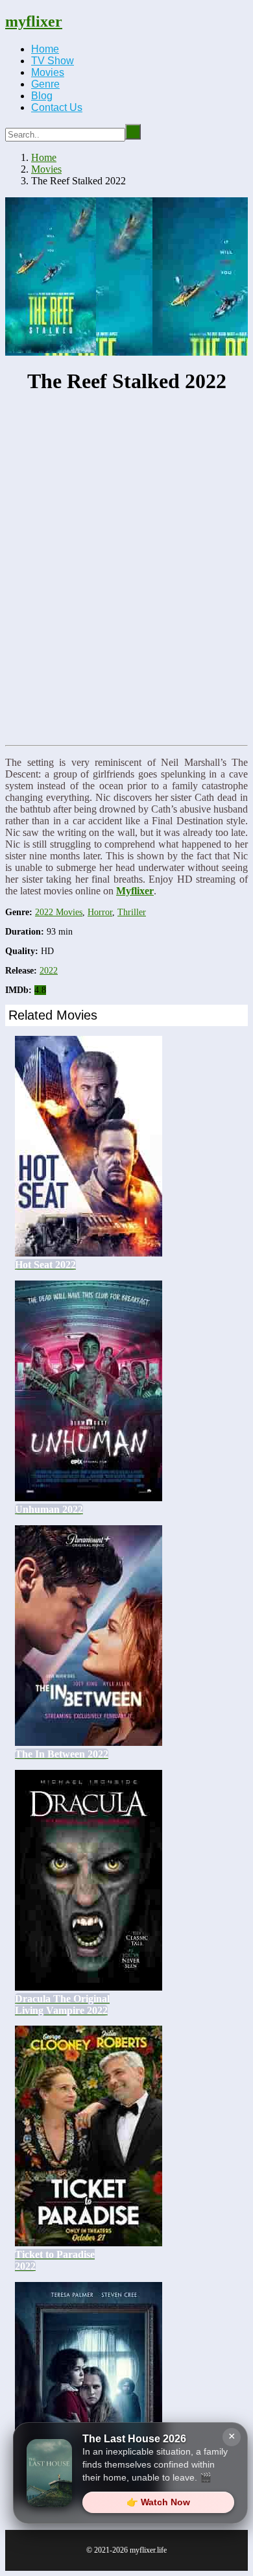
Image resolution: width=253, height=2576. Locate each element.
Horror (100, 912)
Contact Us (57, 107)
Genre (45, 84)
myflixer (34, 21)
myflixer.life (148, 2550)
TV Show (53, 61)
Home (45, 49)
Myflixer (135, 891)
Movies (48, 72)
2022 (49, 971)
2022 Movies (59, 912)
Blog (42, 96)
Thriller (132, 912)
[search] (133, 132)
